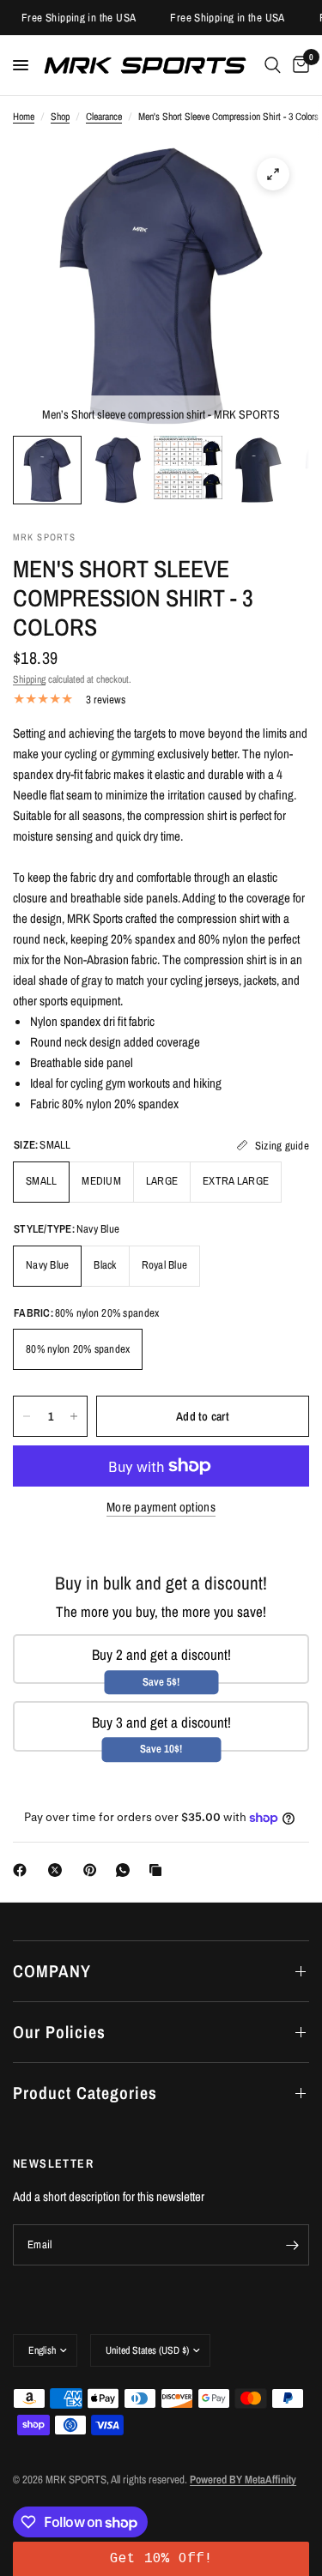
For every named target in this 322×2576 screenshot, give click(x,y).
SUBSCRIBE (161, 1458)
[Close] (305, 1071)
